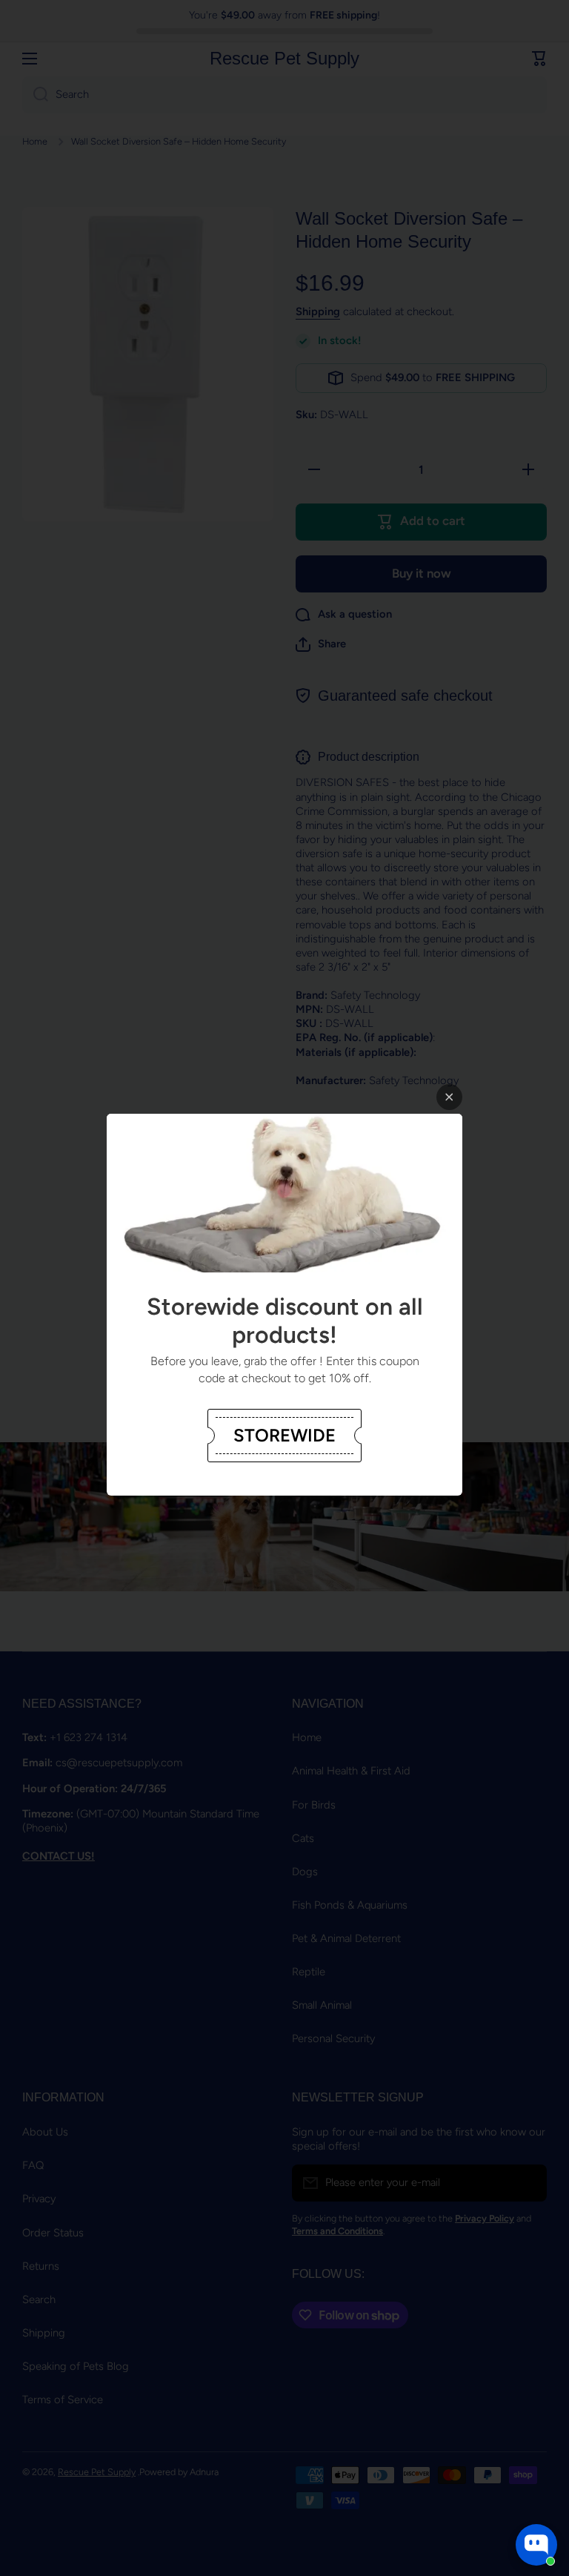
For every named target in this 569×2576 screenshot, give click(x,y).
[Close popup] (449, 1097)
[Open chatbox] (536, 2545)
